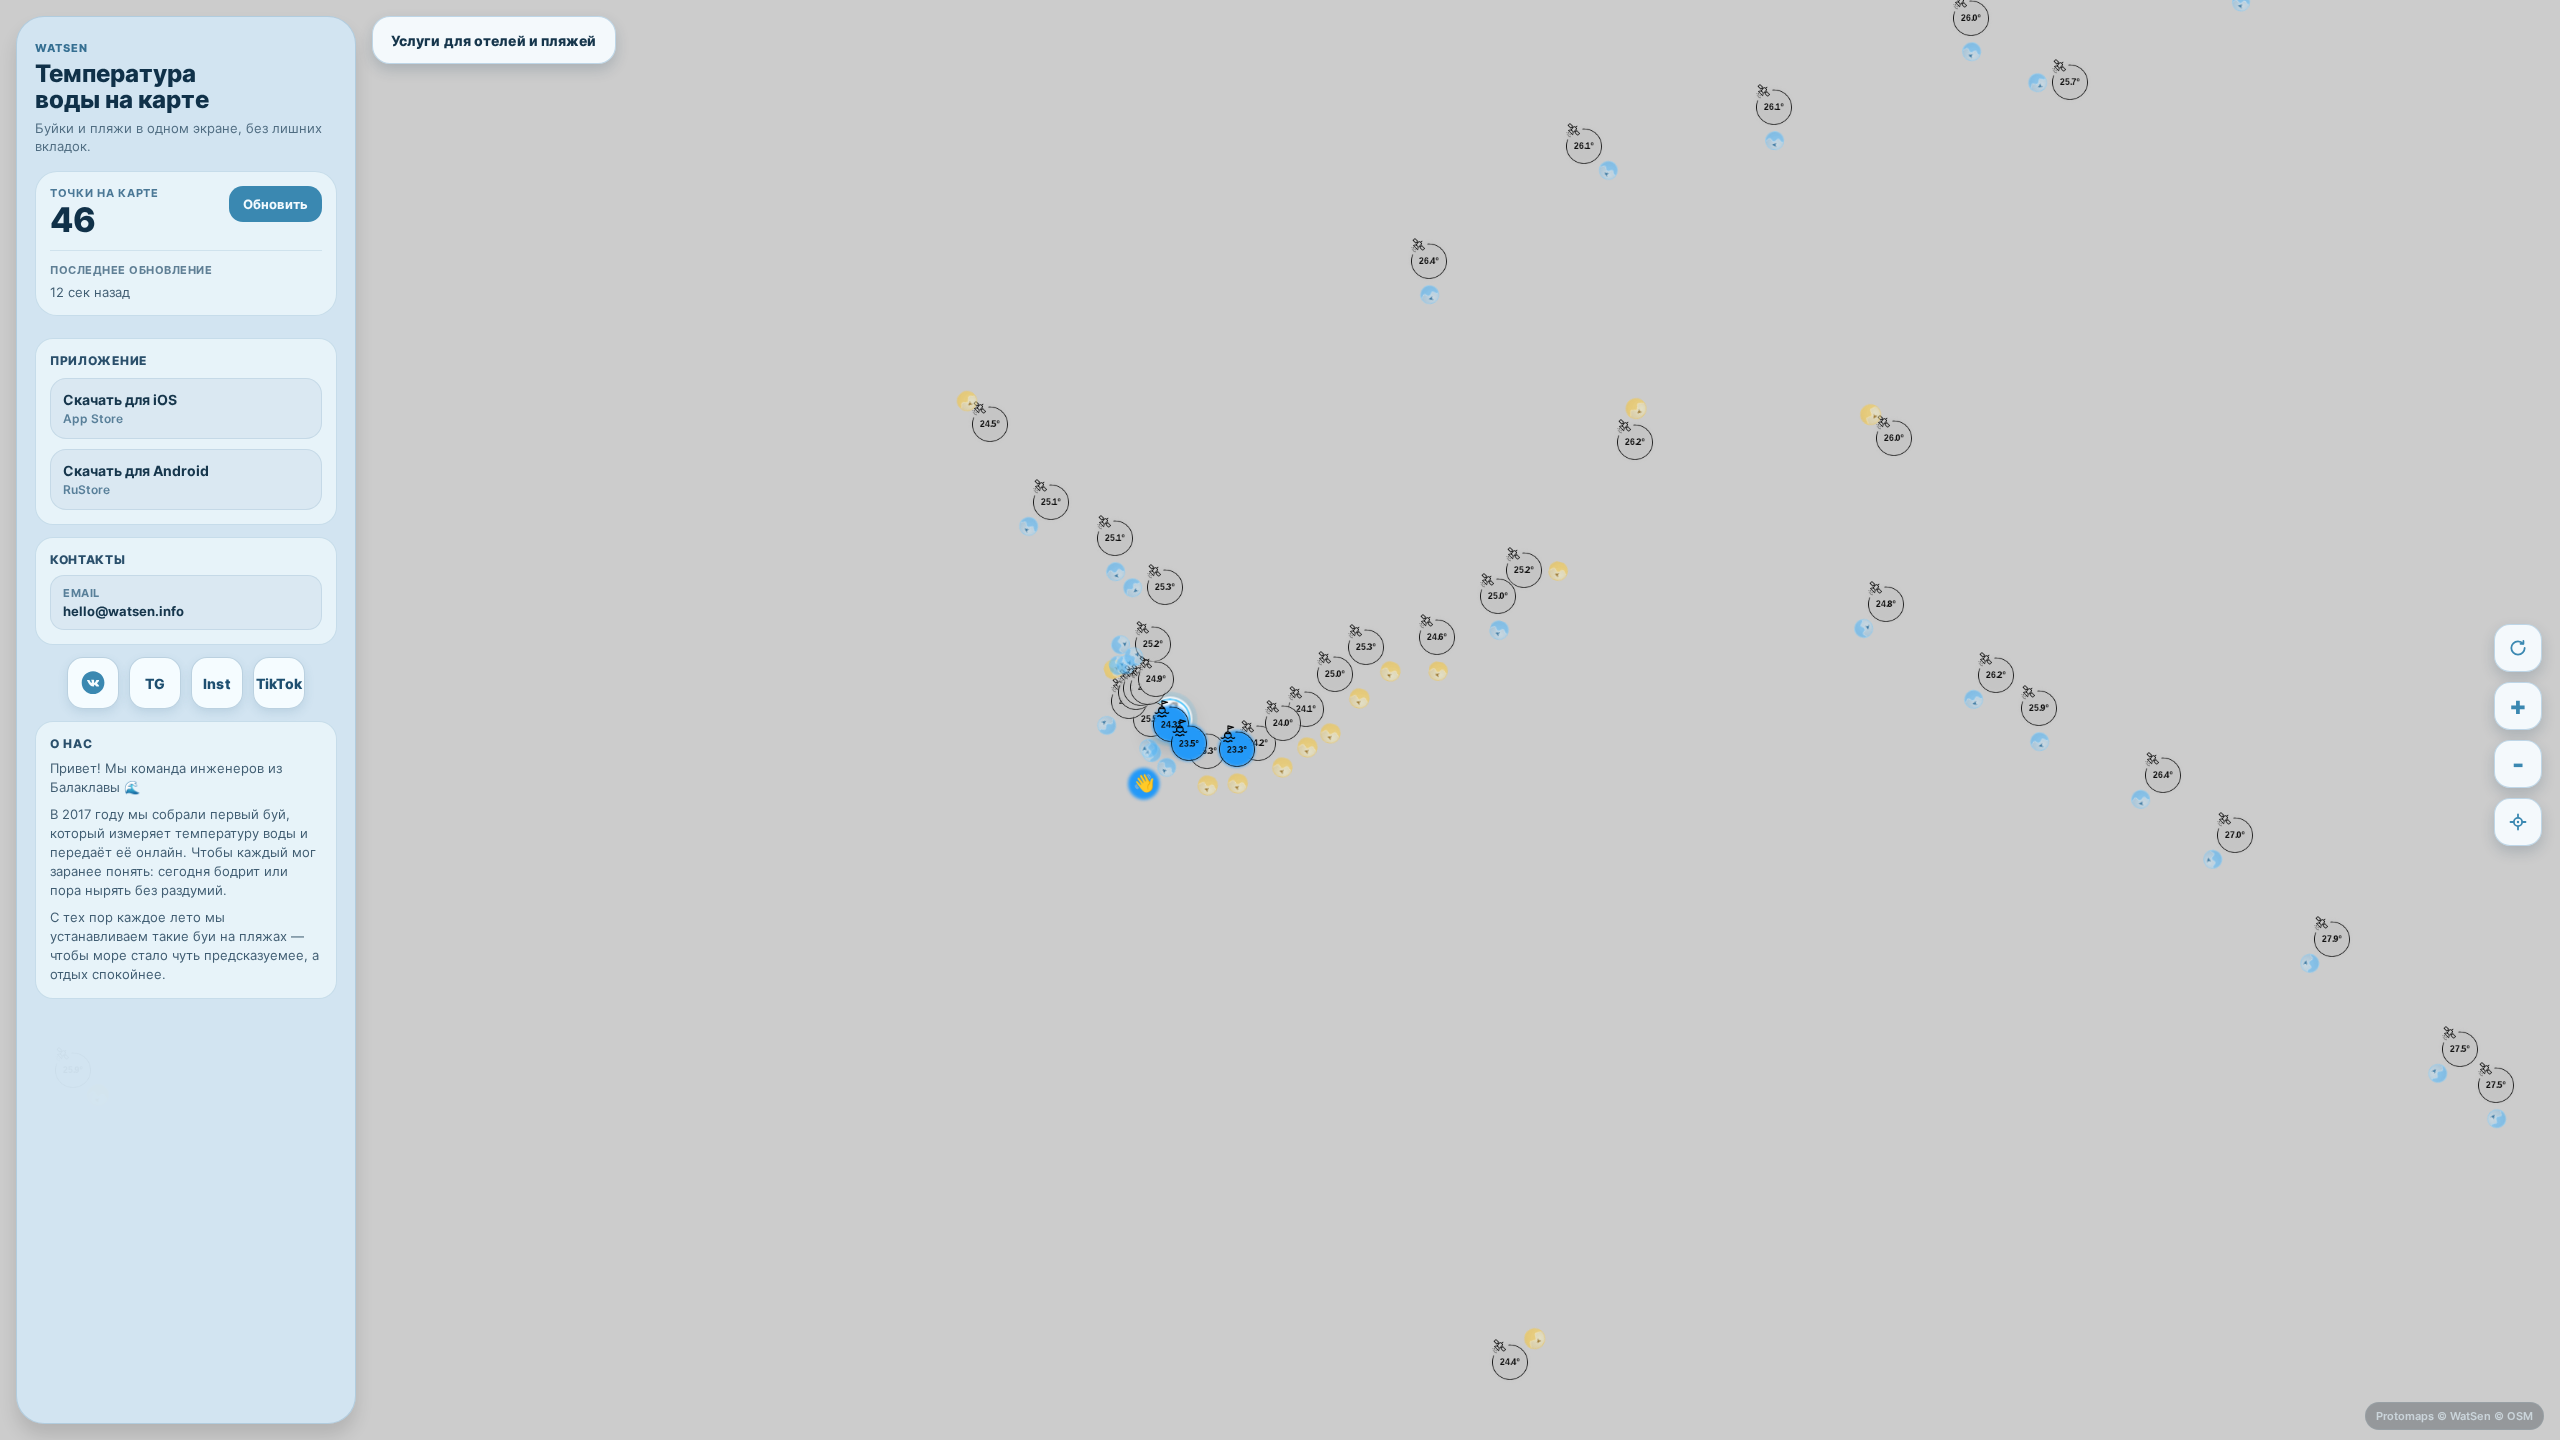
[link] (93, 683)
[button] (2332, 939)
